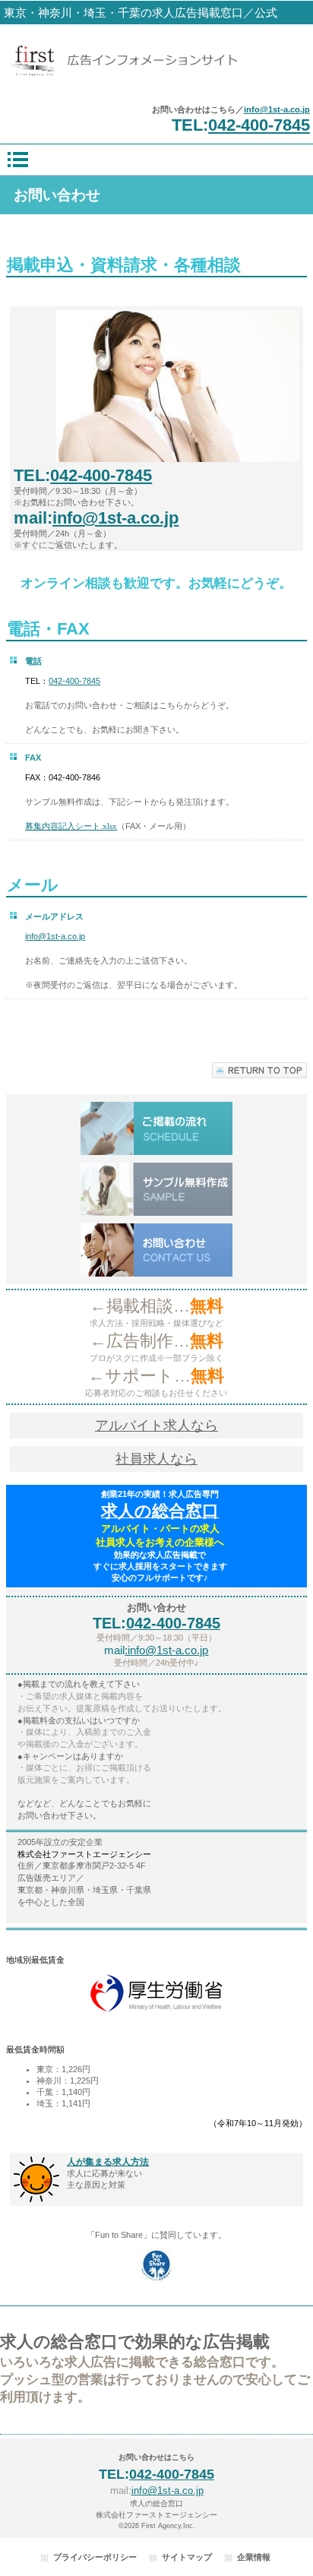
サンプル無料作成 (156, 1189)
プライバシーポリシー (95, 2557)
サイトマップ (187, 2557)
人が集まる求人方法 (108, 2162)
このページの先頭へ (259, 1070)
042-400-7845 (259, 125)
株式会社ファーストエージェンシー (156, 60)
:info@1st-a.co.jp (166, 1650)
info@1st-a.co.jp (277, 109)
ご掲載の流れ (156, 1128)
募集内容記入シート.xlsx (71, 826)
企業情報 (254, 2557)
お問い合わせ (156, 1250)
